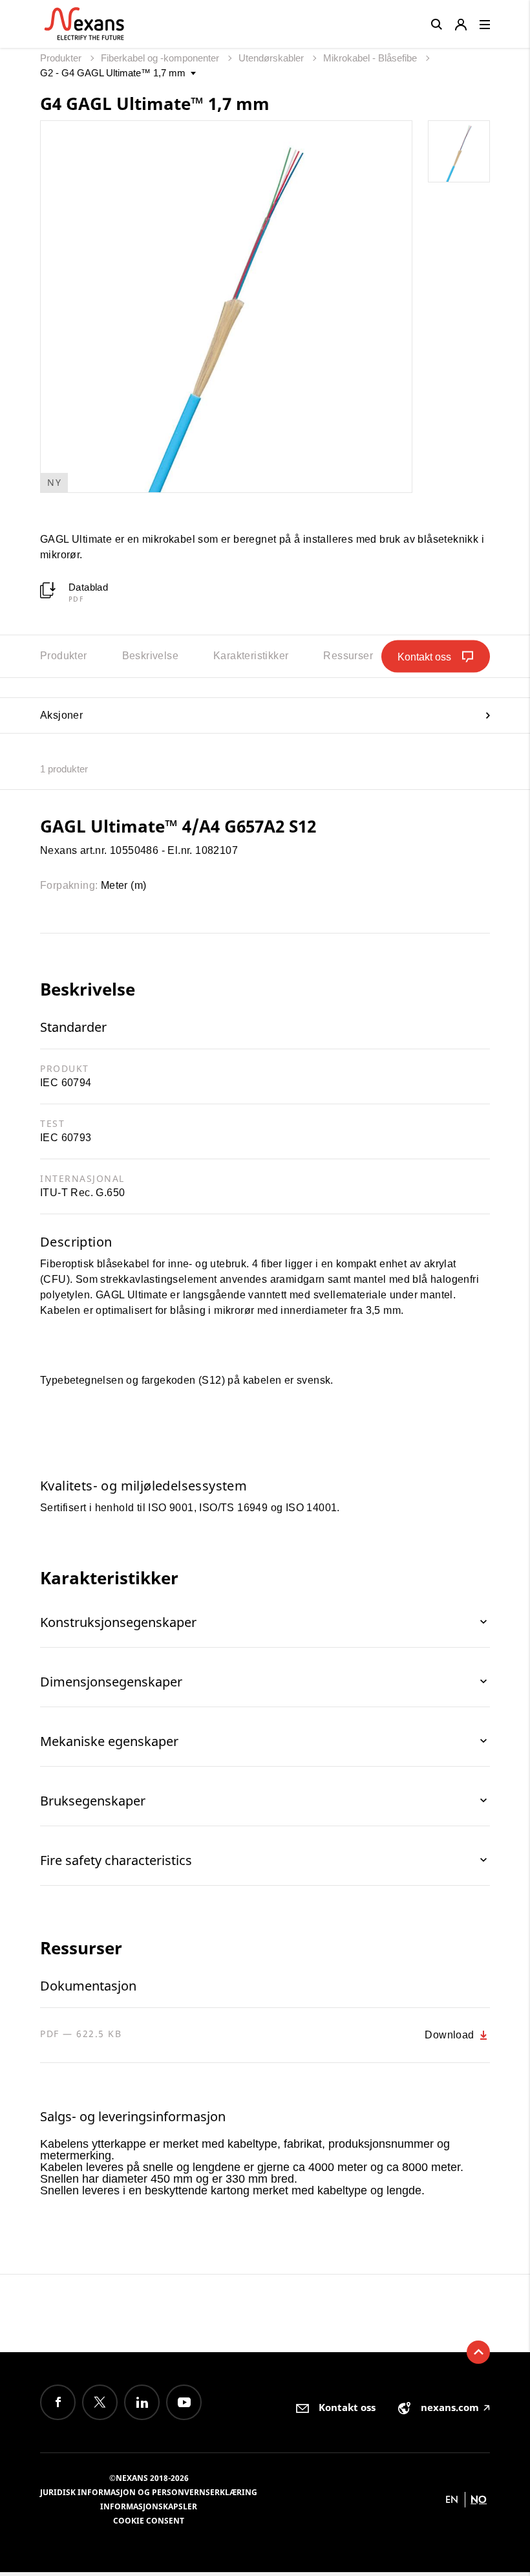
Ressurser (348, 656)
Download (451, 2035)
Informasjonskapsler (149, 2506)
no (479, 2499)
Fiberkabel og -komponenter (161, 58)
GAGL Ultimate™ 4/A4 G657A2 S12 (178, 826)
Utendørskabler (272, 58)
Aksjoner (61, 715)
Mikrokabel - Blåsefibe (371, 58)
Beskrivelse (150, 656)
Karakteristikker (251, 656)
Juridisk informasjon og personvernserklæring (149, 2492)
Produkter (62, 58)
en (452, 2499)
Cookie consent (149, 2521)
